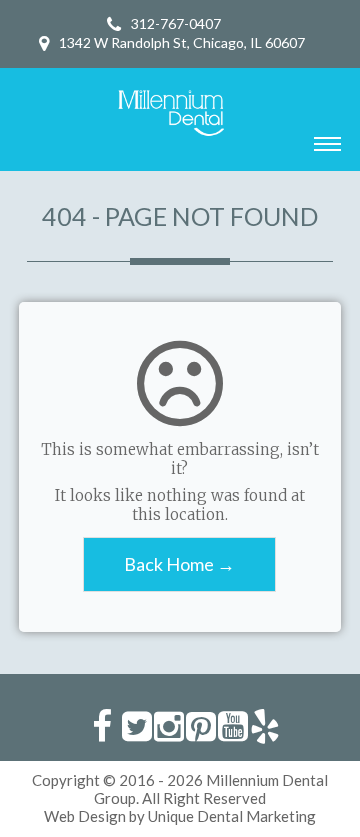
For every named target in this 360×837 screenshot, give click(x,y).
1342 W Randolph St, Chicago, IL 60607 (182, 42)
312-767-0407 (176, 23)
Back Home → (179, 564)
